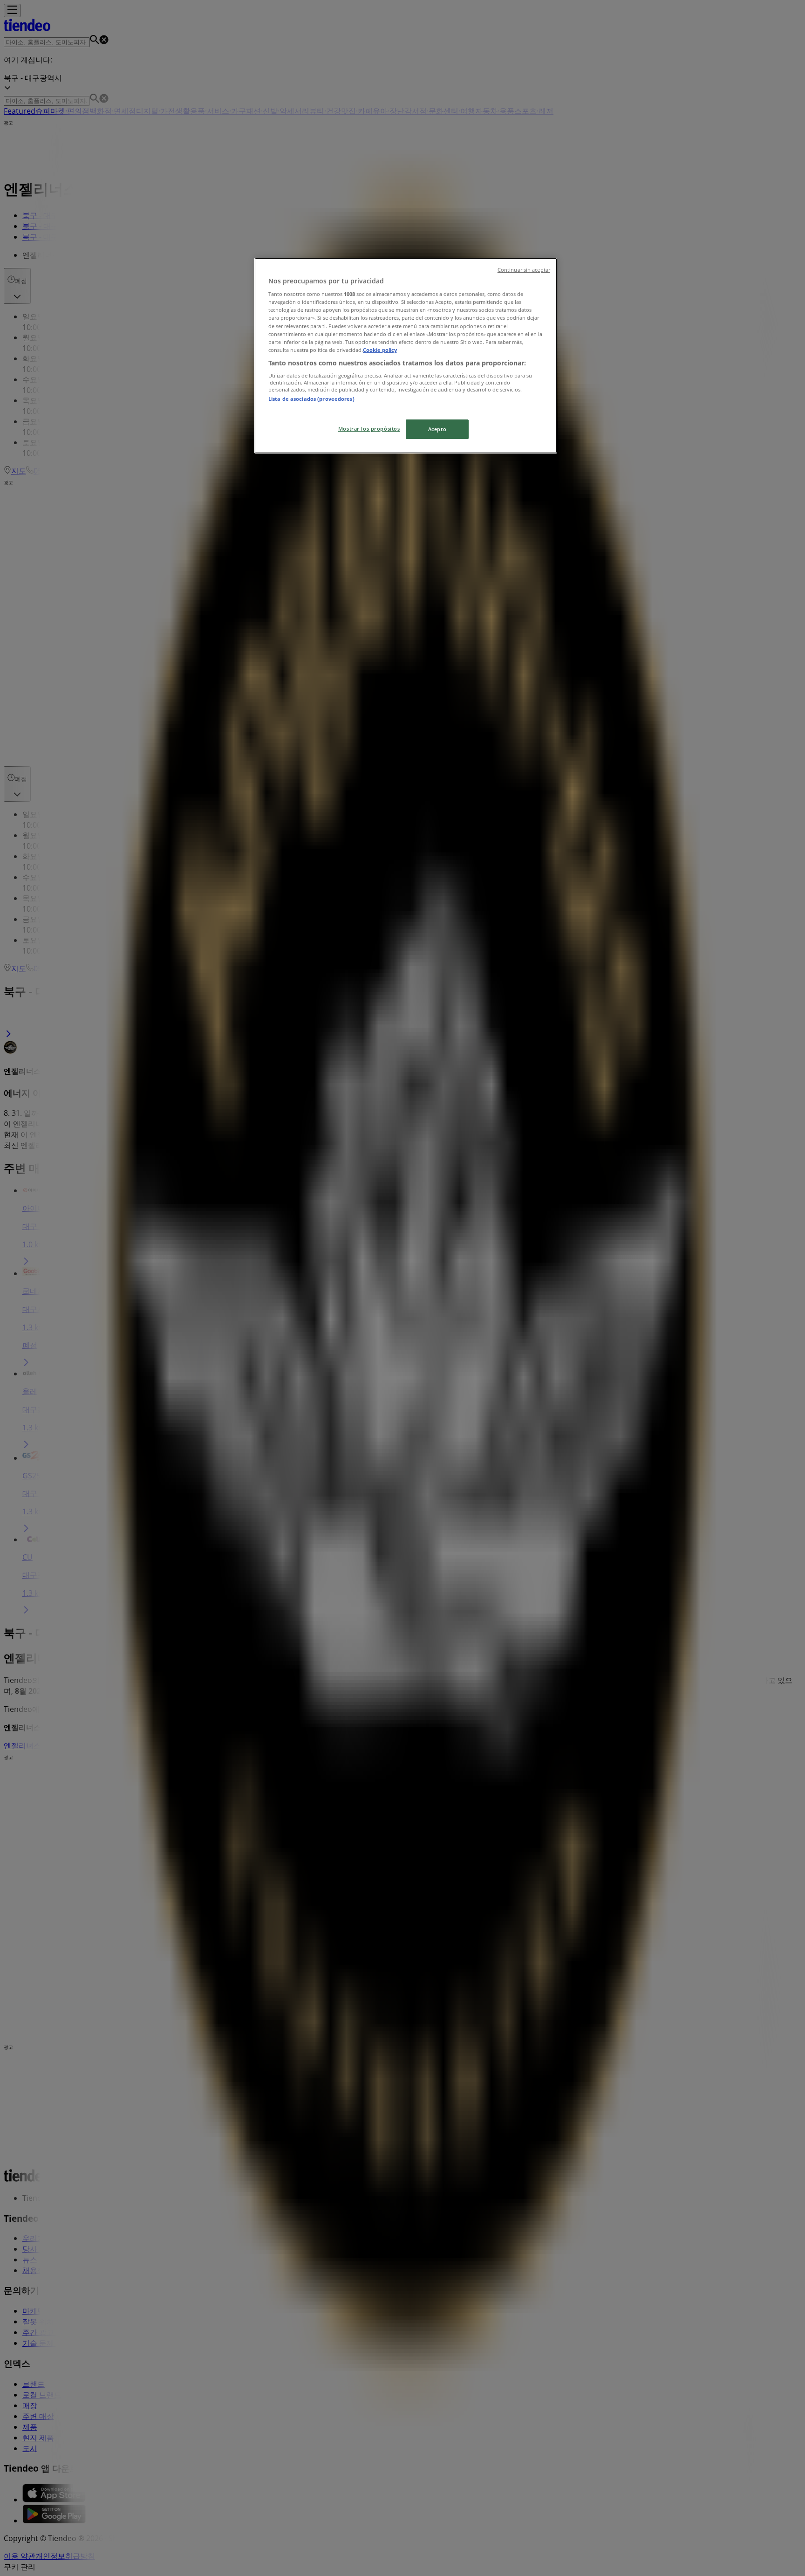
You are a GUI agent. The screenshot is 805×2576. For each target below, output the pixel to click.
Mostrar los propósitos (369, 429)
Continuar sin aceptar (524, 270)
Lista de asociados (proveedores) (311, 399)
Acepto (437, 429)
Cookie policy (380, 350)
